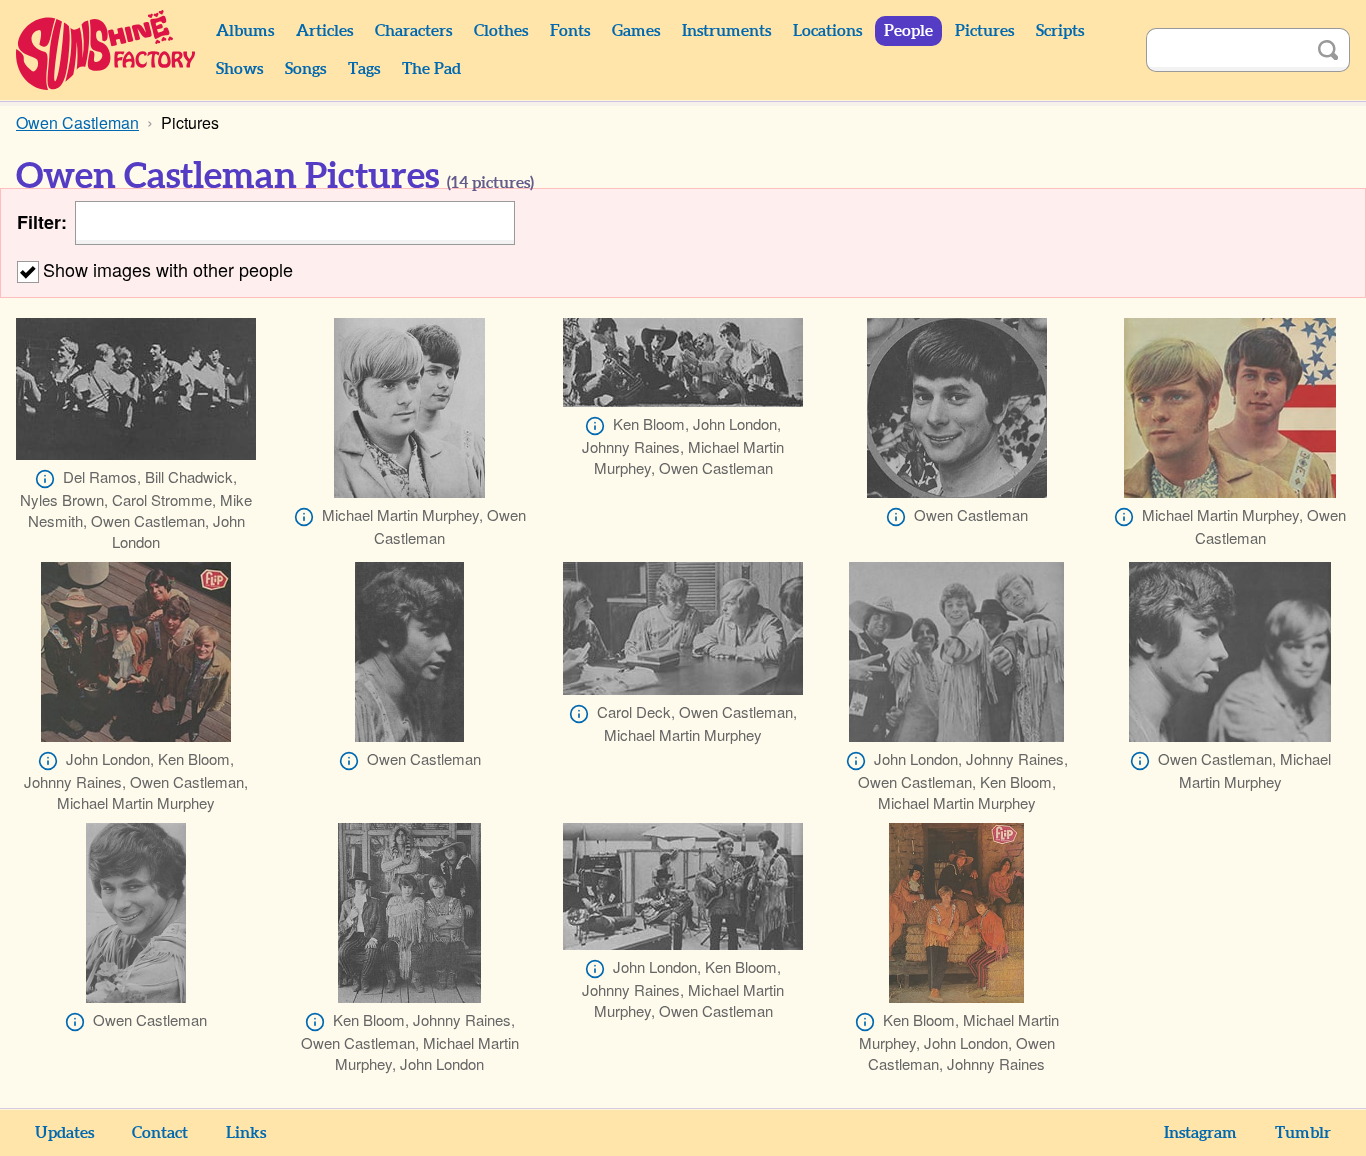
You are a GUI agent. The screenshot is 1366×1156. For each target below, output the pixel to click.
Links (246, 1133)
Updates (64, 1133)
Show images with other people (168, 269)
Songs (305, 69)
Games (636, 31)
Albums (245, 31)
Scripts (1060, 31)
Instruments (726, 31)
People (908, 31)
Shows (239, 69)
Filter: (42, 222)
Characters (413, 31)
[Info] (45, 479)
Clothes (501, 31)
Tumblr (1303, 1133)
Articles (324, 31)
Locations (827, 31)
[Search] (1328, 50)
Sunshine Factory (106, 50)
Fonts (570, 31)
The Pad (431, 69)
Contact (160, 1133)
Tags (364, 69)
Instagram (1200, 1133)
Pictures (984, 31)
